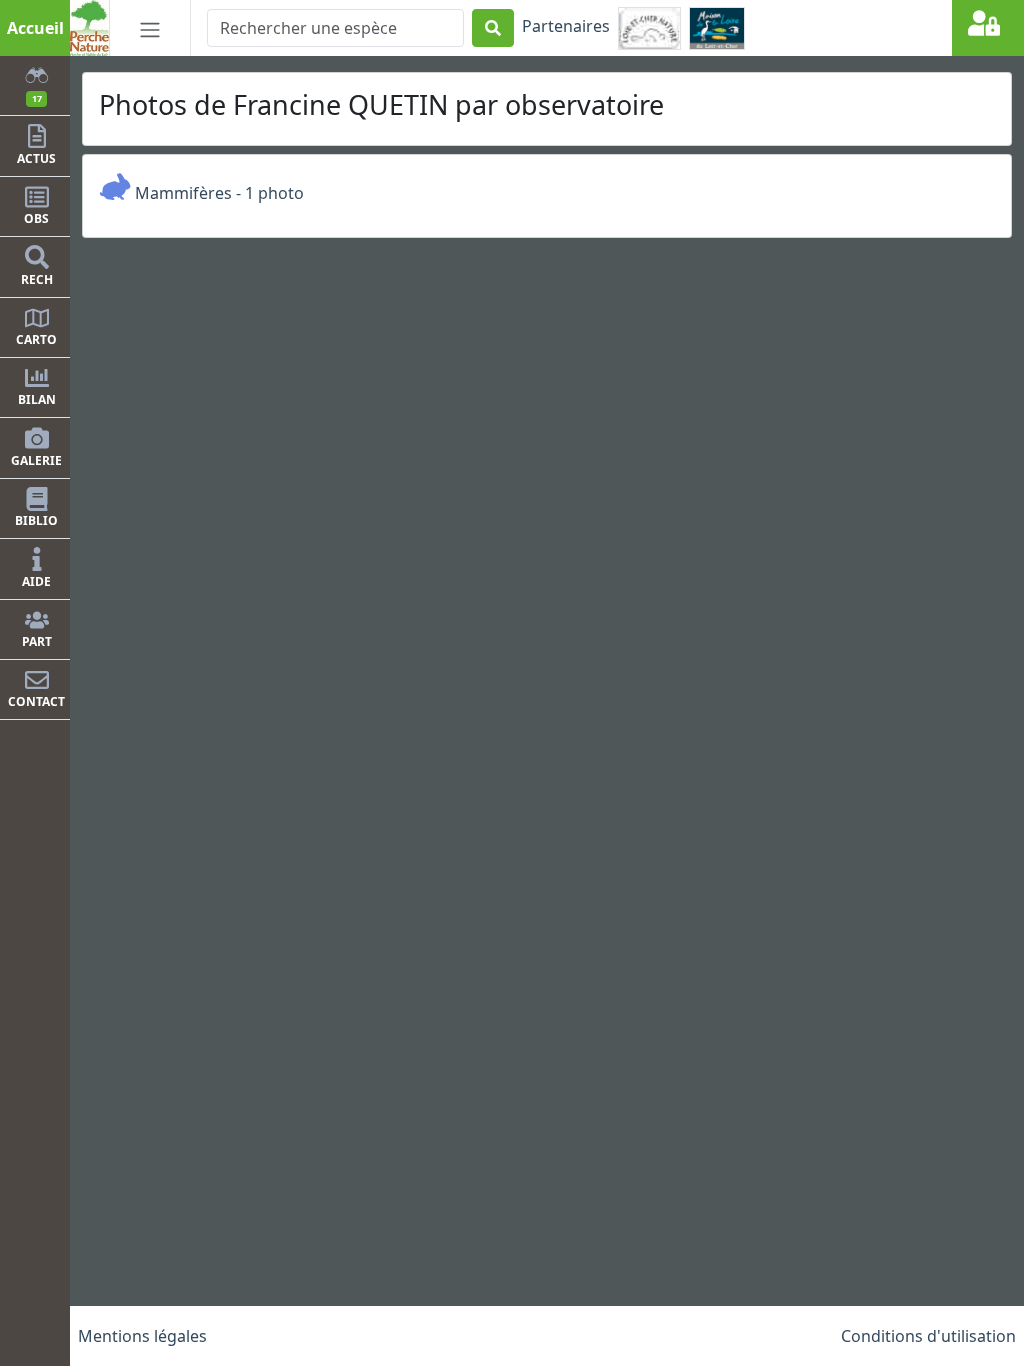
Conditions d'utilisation (928, 1336)
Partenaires (566, 26)
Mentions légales (142, 1336)
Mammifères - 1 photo (217, 193)
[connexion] (988, 28)
